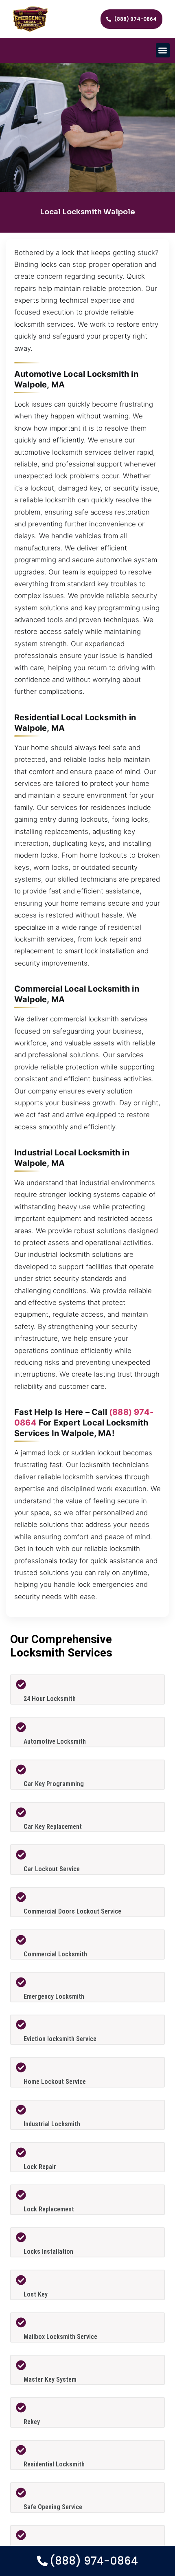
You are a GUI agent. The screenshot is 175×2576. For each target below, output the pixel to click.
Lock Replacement (49, 2209)
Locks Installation (48, 2252)
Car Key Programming (54, 1784)
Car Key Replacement (53, 1827)
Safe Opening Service (53, 2507)
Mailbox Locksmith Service (60, 2337)
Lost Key (36, 2294)
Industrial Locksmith (52, 2124)
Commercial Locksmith (55, 1954)
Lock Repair (40, 2167)
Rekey (32, 2422)
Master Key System (50, 2379)
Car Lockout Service (52, 1869)
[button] (163, 50)
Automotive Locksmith (55, 1741)
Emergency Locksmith (54, 1996)
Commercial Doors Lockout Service (72, 1911)
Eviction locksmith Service (60, 2039)
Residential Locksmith (54, 2464)
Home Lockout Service (55, 2082)
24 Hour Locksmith (50, 1699)
